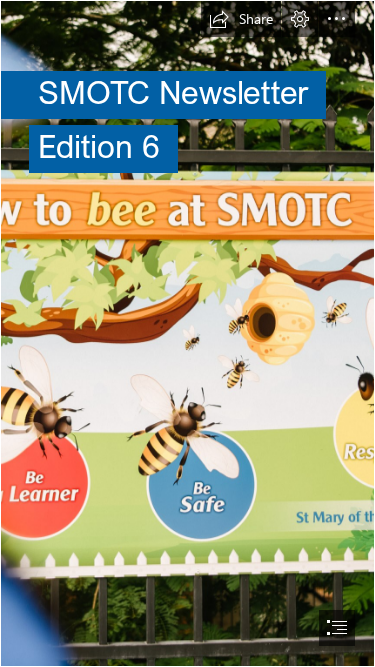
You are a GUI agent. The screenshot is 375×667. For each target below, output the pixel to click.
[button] (241, 19)
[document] (187, 333)
